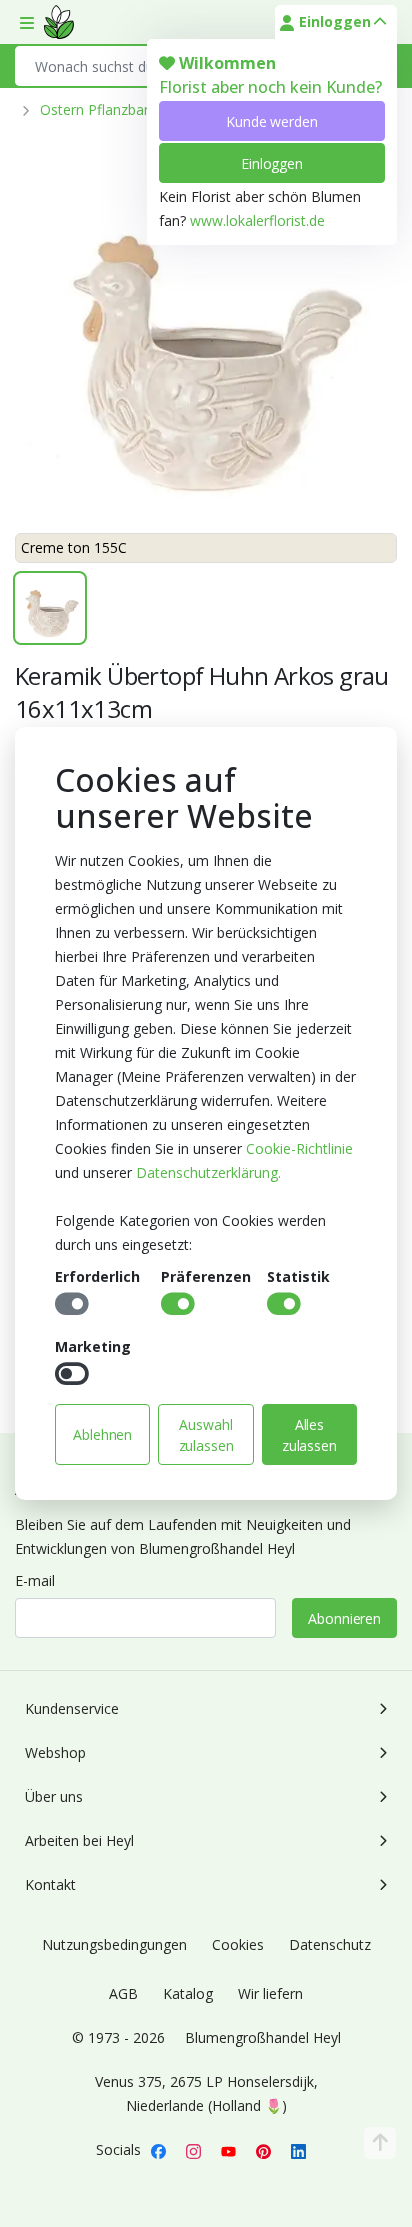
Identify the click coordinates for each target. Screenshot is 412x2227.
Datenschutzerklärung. (208, 1172)
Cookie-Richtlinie (299, 1148)
